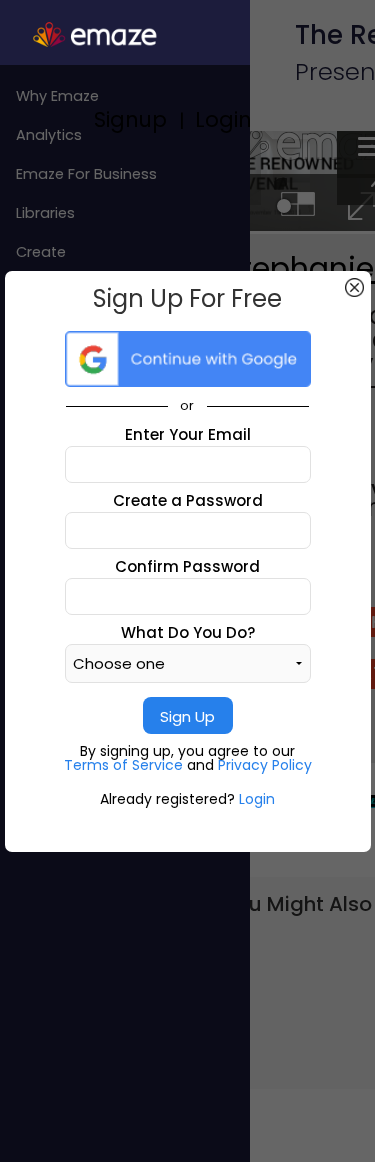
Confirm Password (187, 566)
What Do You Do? (188, 632)
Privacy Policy (265, 765)
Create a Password (188, 500)
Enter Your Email (188, 434)
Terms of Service (125, 765)
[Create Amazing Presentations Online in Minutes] (125, 35)
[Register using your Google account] (188, 359)
